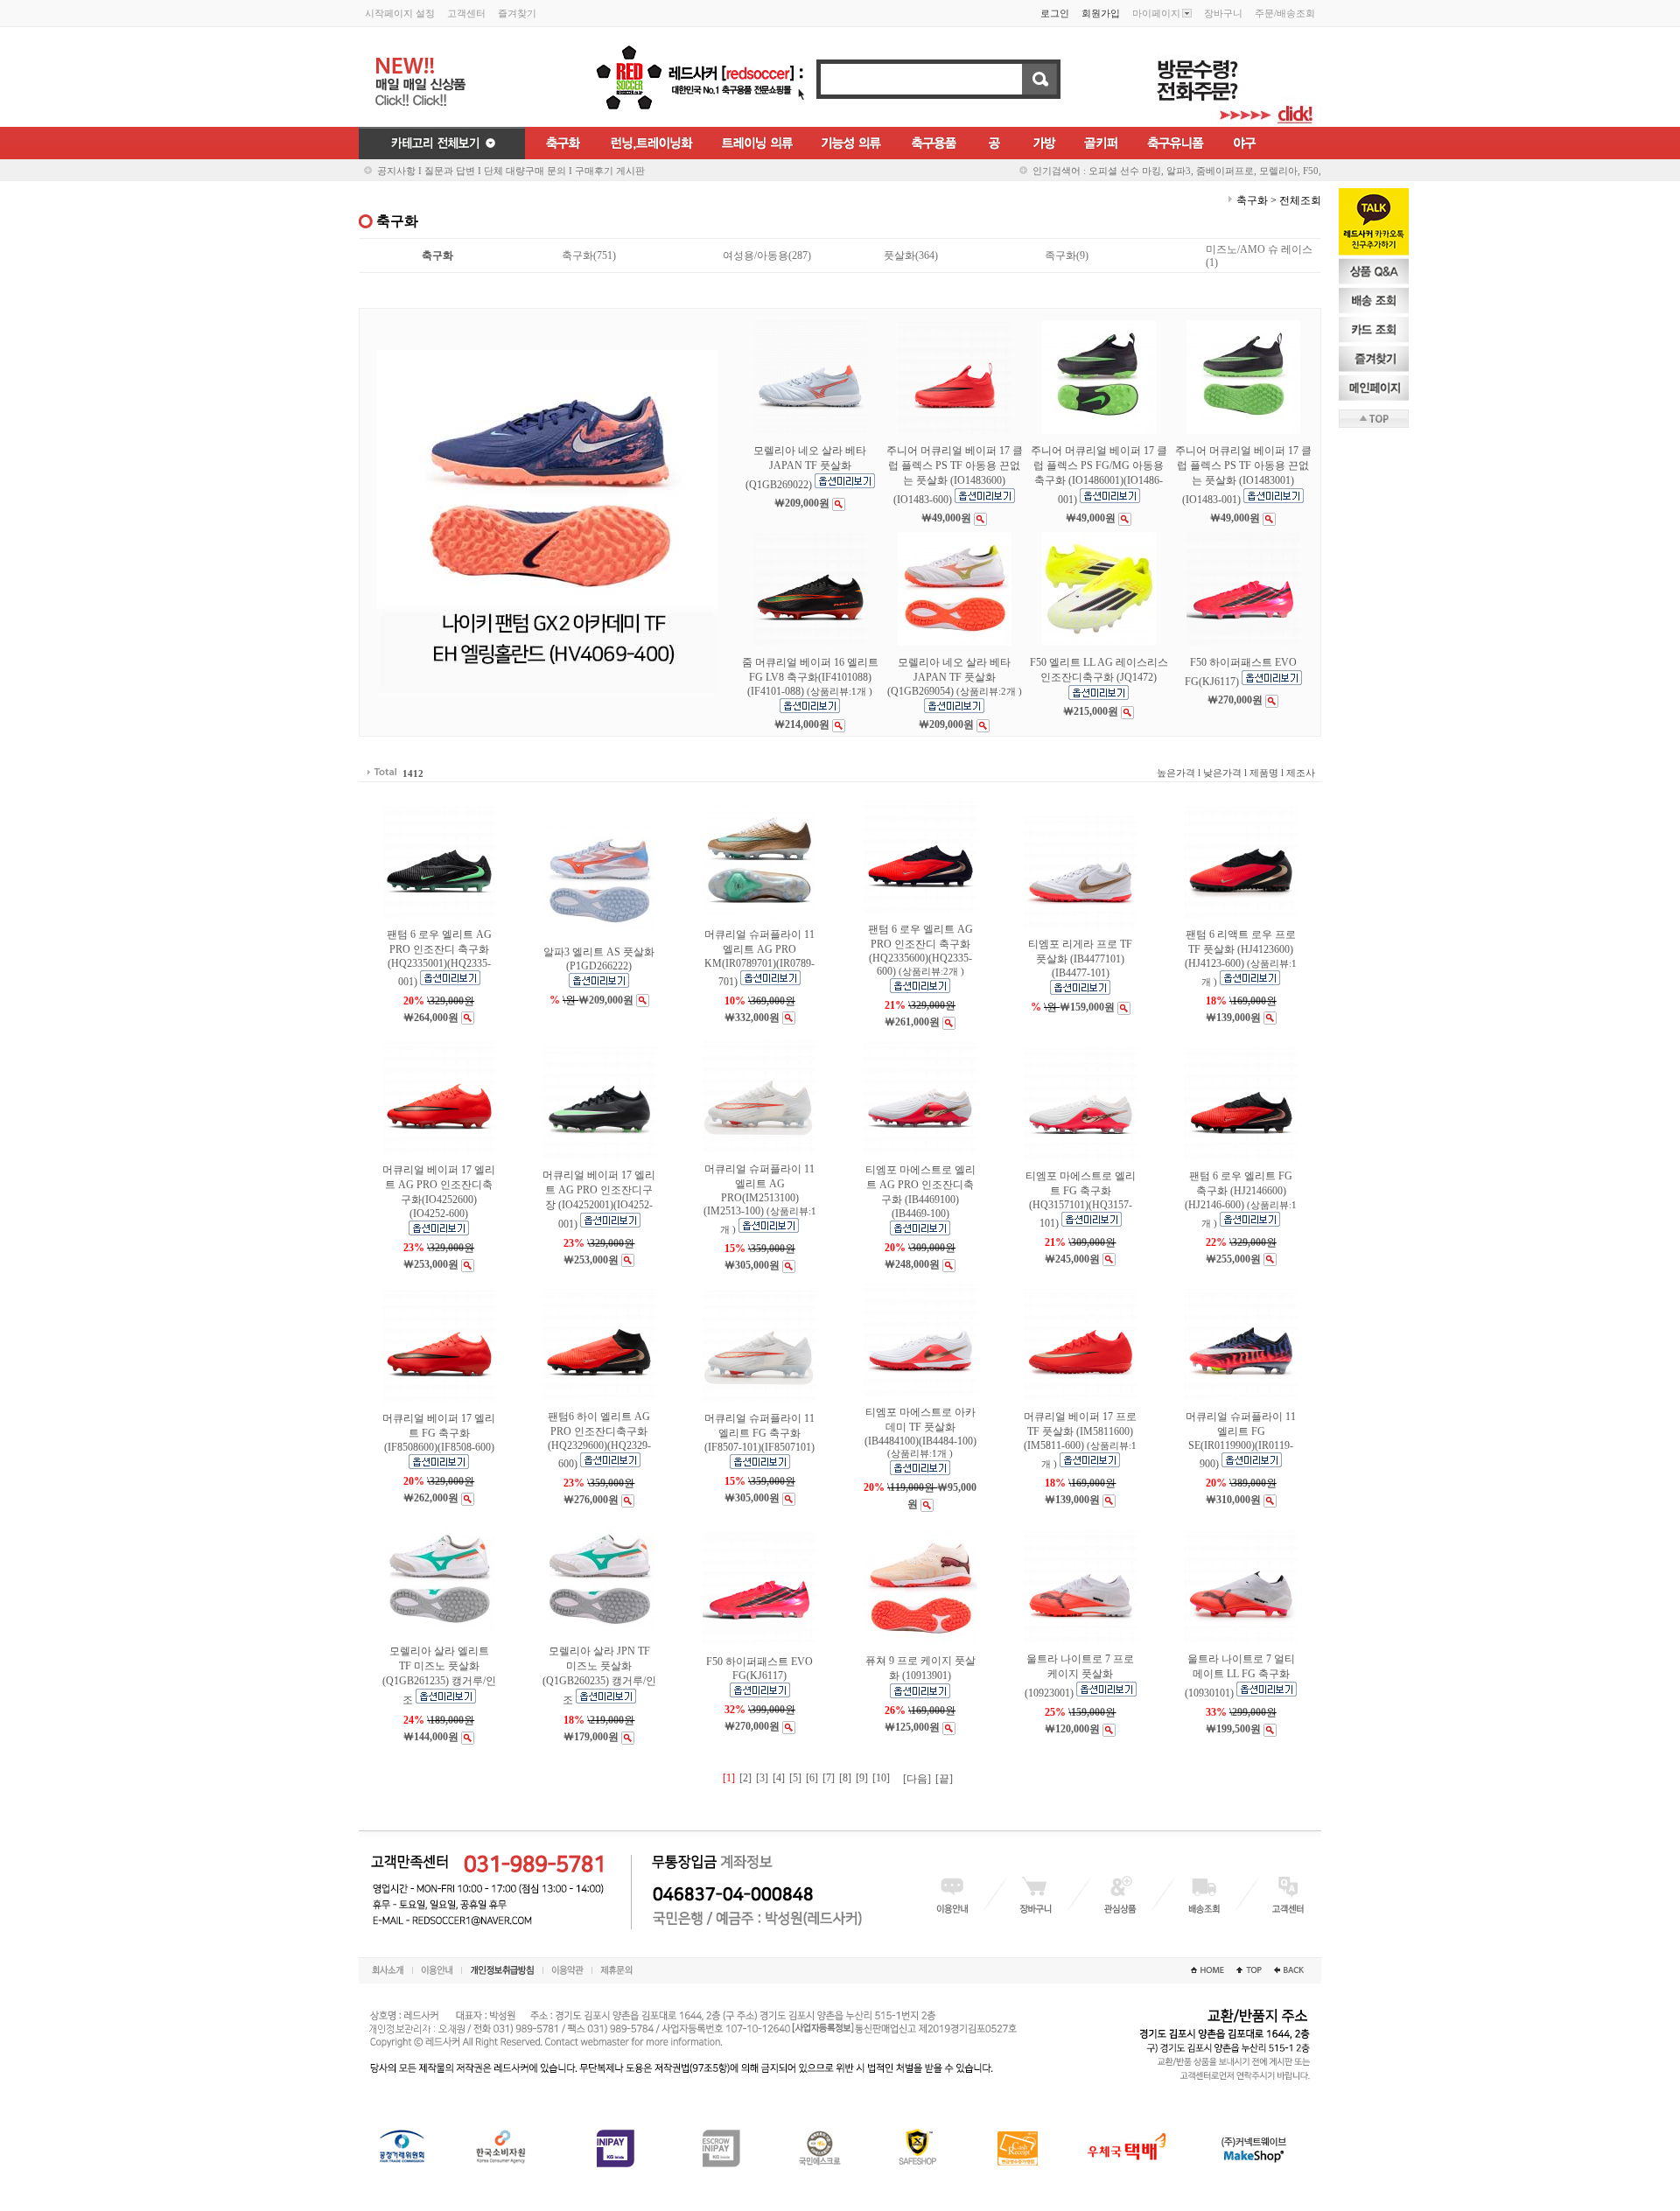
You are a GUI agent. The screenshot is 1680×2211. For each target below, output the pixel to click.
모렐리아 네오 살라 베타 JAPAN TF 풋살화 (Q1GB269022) (806, 468)
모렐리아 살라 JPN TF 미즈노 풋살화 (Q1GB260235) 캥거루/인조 (599, 1676)
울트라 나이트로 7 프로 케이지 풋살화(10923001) (1080, 1676)
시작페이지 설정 (400, 13)
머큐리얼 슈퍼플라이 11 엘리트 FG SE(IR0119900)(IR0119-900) (1241, 1440)
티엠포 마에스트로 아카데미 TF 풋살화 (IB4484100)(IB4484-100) (920, 1432)
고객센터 (466, 13)
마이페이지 (1156, 13)
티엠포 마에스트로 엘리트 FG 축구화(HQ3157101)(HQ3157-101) (1081, 1200)
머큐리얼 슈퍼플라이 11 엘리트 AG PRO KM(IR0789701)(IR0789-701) (759, 958)
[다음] (917, 1779)
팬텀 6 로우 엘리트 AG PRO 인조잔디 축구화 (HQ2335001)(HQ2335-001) (439, 958)
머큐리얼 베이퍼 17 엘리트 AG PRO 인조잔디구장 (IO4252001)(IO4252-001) (599, 1200)
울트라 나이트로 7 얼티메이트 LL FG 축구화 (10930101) (1240, 1676)
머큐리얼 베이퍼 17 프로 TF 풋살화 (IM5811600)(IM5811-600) (1080, 1440)
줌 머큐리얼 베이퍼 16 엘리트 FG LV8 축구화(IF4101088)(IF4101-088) (810, 677)
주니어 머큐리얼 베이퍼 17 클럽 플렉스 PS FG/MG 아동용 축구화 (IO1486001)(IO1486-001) (1099, 475)
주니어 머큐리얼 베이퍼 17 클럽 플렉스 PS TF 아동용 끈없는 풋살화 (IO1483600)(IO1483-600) (955, 475)
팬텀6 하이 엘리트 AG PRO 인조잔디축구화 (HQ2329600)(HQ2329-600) (599, 1440)
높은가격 (1176, 773)
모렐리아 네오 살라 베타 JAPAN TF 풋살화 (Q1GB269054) (955, 677)
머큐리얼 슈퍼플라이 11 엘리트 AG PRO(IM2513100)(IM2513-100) (760, 1199)
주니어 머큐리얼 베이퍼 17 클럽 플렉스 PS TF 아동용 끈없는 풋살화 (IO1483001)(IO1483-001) (1243, 475)
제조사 (1301, 773)
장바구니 (1223, 13)
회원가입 (1101, 13)
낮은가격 (1222, 773)
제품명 (1264, 773)
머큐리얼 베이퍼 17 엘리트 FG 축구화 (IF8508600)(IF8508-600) (439, 1433)
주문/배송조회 (1285, 13)
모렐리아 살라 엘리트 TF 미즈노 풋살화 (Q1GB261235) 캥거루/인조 (439, 1676)
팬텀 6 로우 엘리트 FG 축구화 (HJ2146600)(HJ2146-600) (1241, 1199)
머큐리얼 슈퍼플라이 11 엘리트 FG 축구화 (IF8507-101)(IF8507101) (759, 1433)
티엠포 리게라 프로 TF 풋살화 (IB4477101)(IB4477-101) (1080, 959)
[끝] (944, 1779)
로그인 (1055, 13)
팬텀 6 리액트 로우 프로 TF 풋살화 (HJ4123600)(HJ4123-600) (1241, 958)
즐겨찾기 (517, 13)
